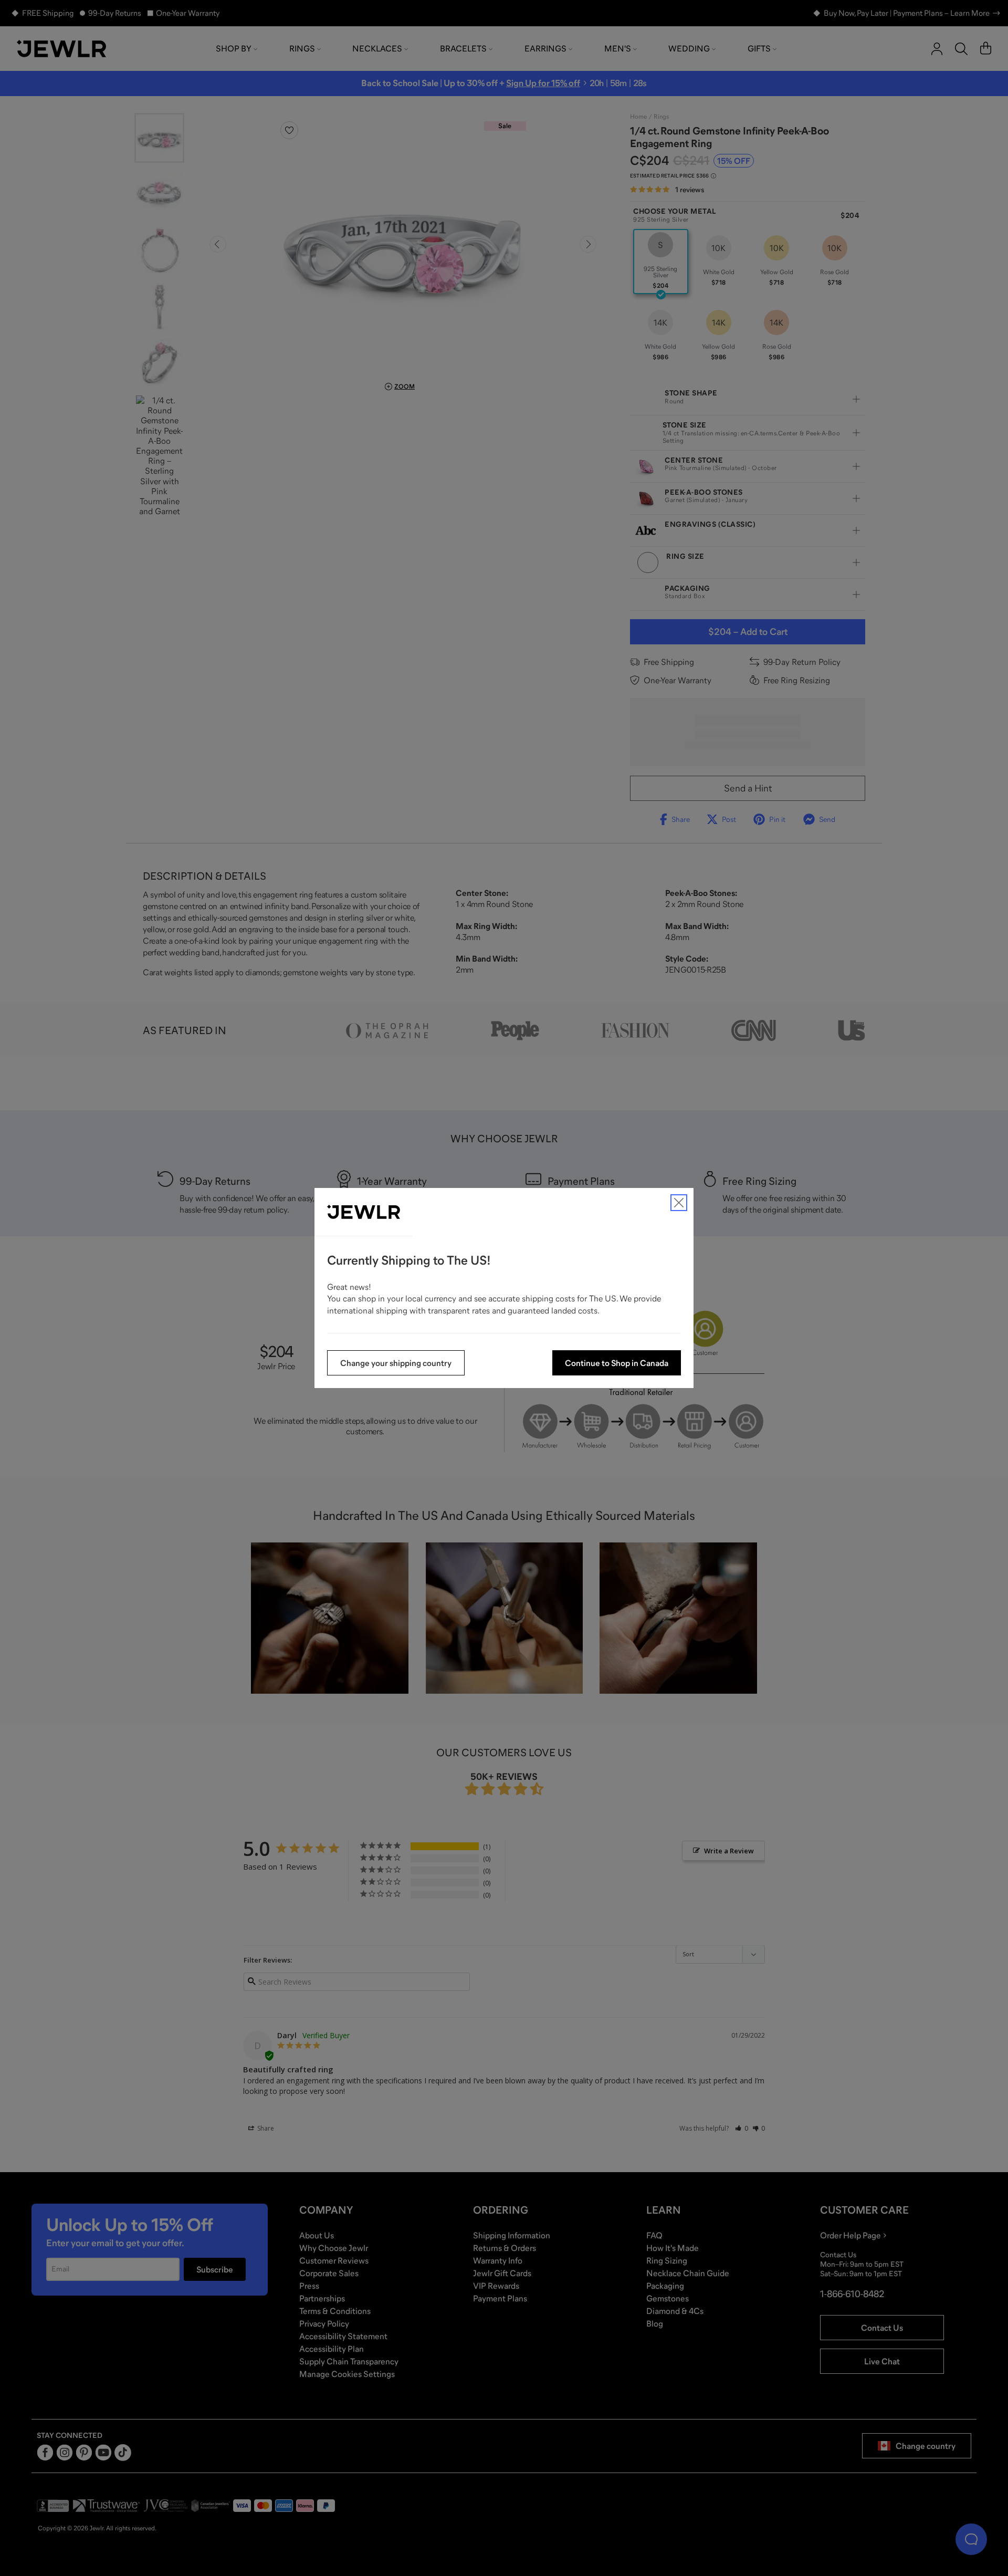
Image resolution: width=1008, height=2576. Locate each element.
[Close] (679, 1203)
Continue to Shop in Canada (617, 1363)
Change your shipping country (396, 1363)
